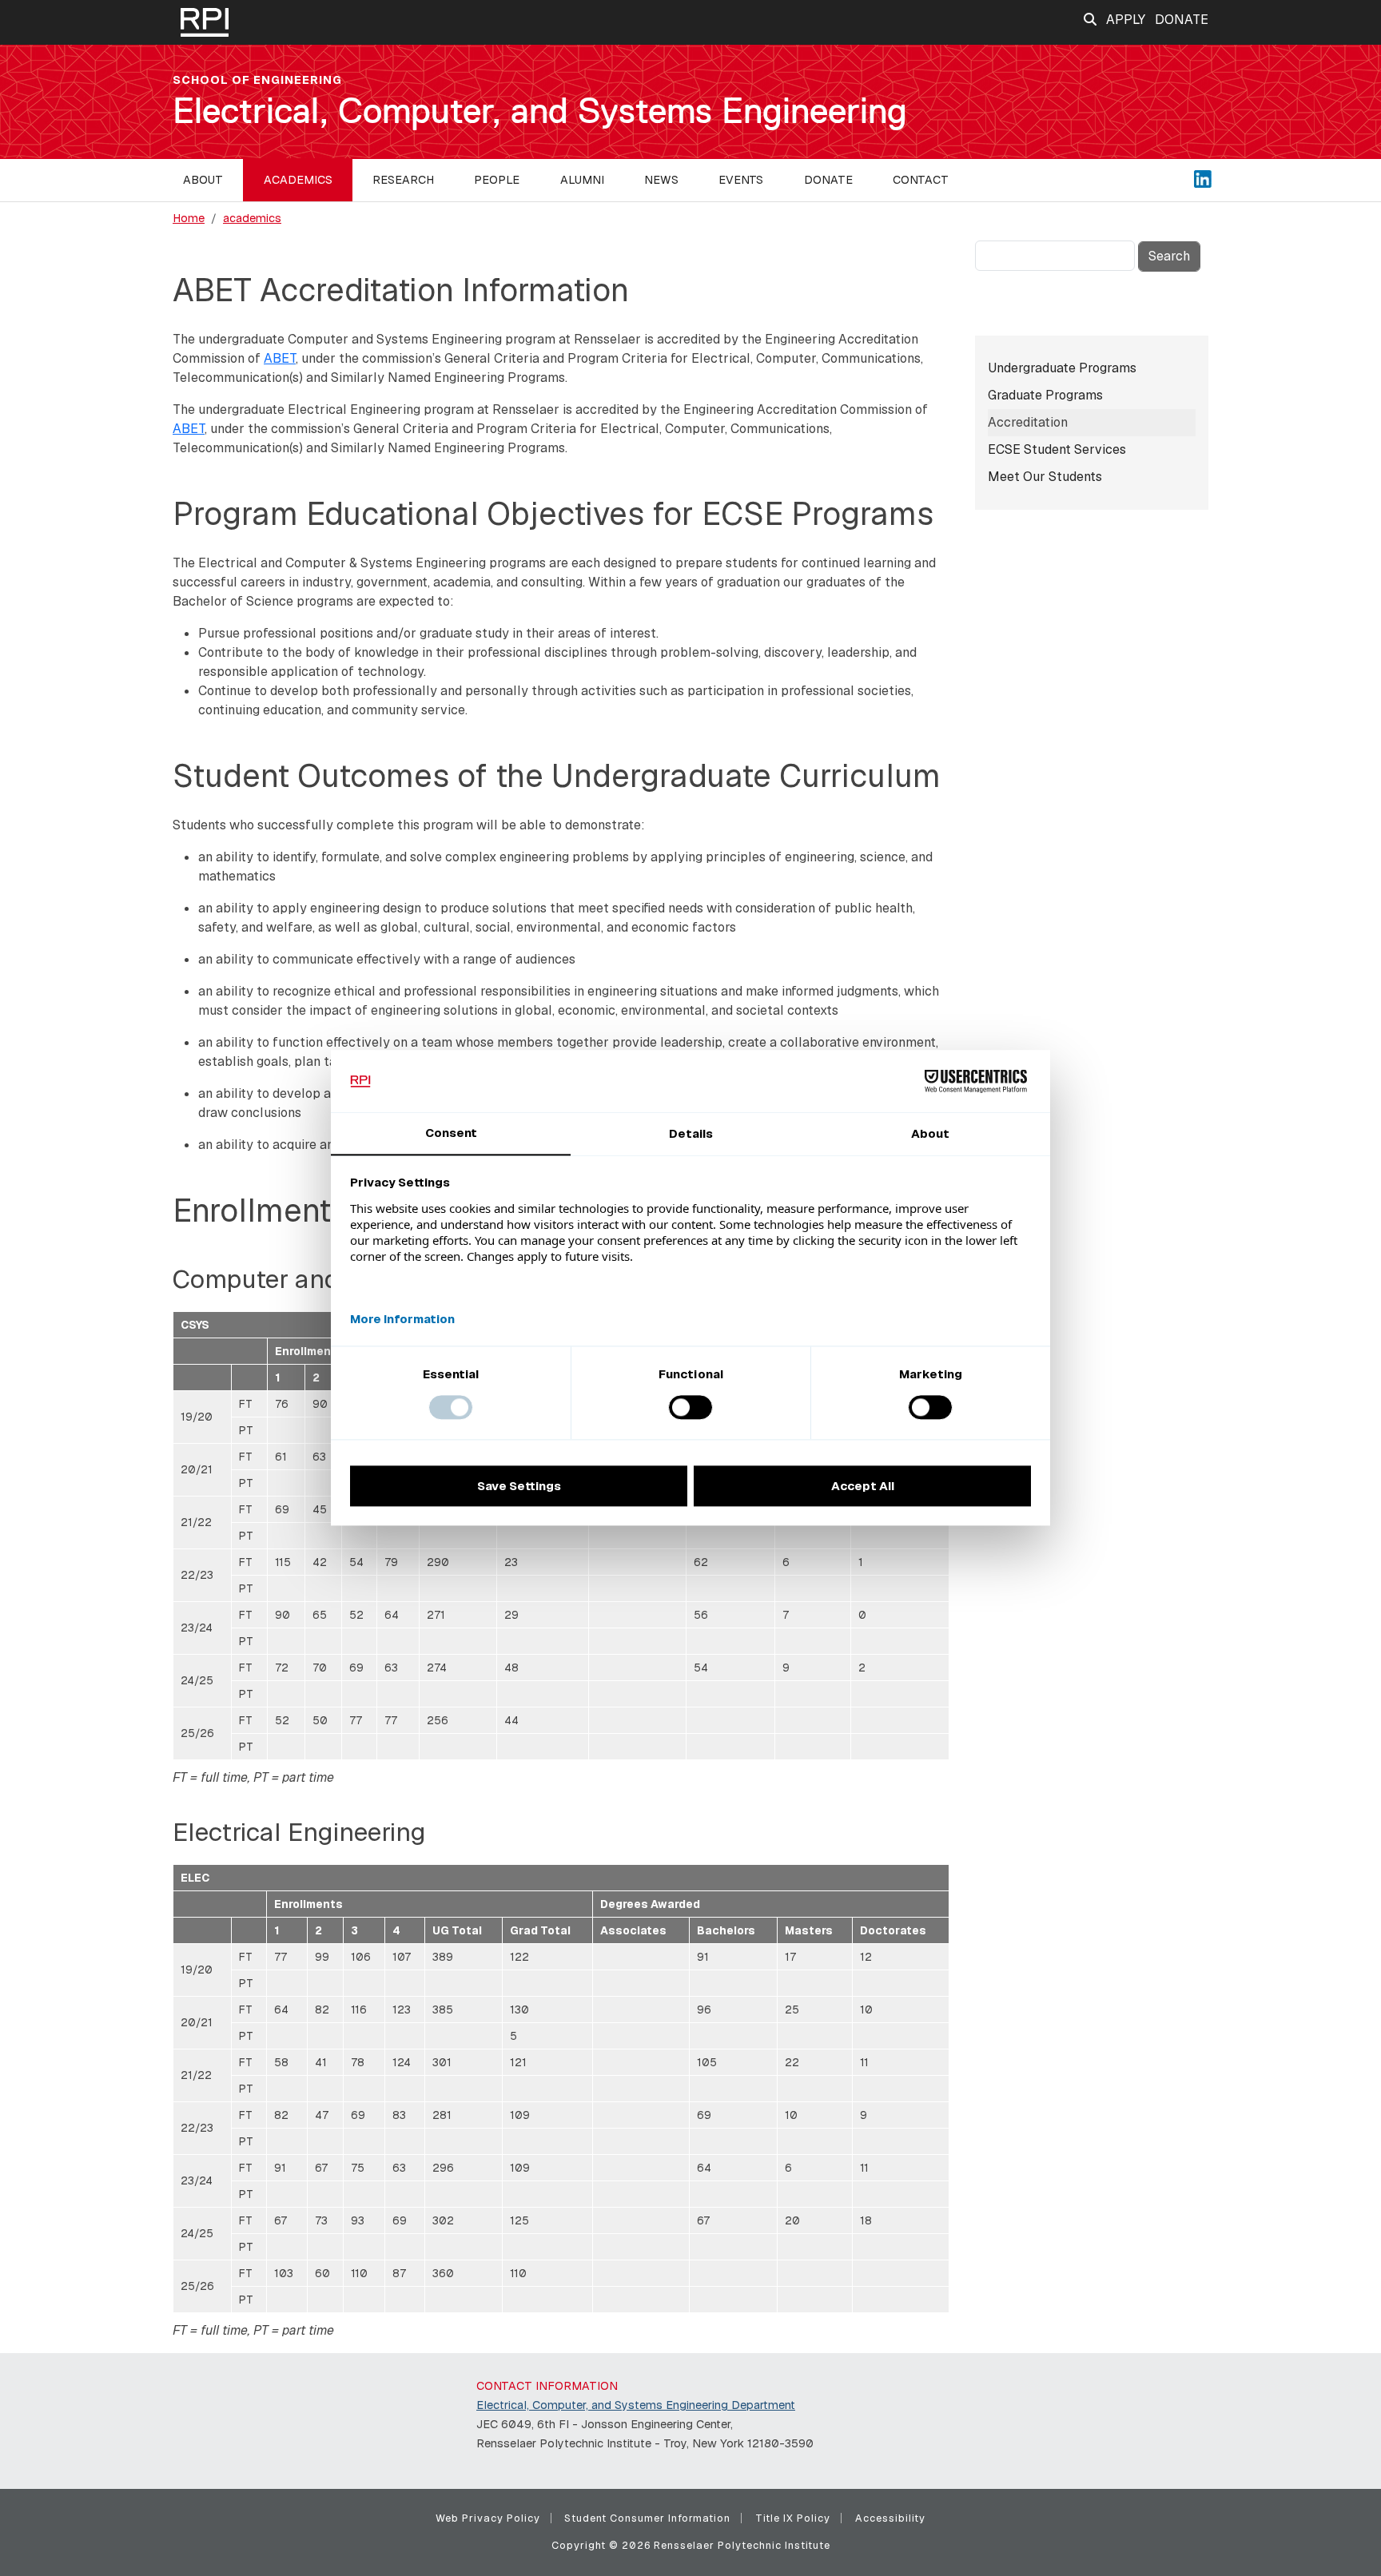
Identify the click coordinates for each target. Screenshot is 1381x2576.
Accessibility (890, 2518)
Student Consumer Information (647, 2518)
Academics (298, 180)
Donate (828, 180)
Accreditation (1028, 422)
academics (252, 218)
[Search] (1090, 20)
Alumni (582, 180)
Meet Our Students (1045, 477)
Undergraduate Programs (1062, 368)
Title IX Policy (793, 2518)
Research (403, 180)
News (661, 180)
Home (189, 218)
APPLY (1126, 20)
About (203, 180)
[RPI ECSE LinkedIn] (1203, 178)
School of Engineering (257, 80)
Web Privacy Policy (488, 2518)
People (497, 180)
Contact (921, 180)
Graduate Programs (1045, 395)
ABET (280, 358)
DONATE (1182, 20)
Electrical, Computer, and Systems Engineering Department (636, 2405)
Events (741, 180)
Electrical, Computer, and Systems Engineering (540, 111)
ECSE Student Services (1057, 449)
